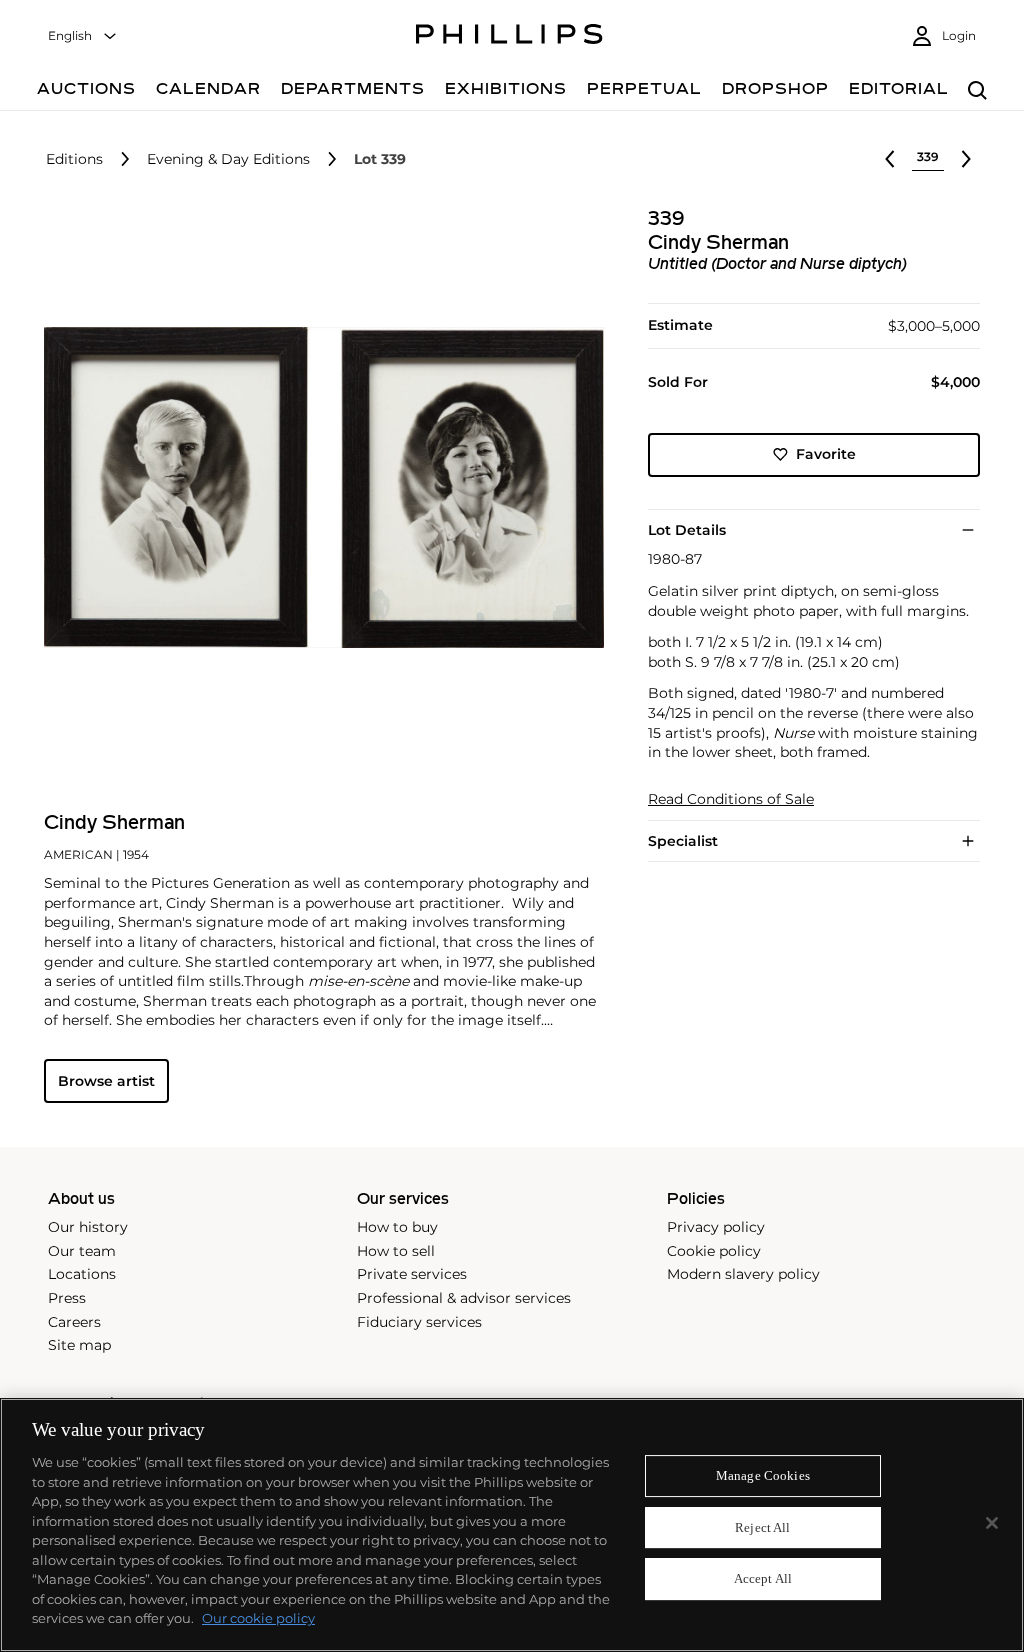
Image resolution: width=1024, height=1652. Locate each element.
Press (67, 1298)
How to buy (397, 1227)
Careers (74, 1322)
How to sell (396, 1251)
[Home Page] (509, 37)
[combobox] (83, 36)
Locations (82, 1274)
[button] (318, 488)
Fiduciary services (419, 1322)
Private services (412, 1274)
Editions (74, 159)
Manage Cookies (763, 1475)
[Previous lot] (890, 159)
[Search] (977, 91)
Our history (88, 1227)
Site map (79, 1345)
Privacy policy (716, 1227)
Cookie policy (714, 1251)
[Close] (992, 1523)
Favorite (826, 454)
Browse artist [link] (106, 1081)
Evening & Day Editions (228, 159)
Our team (82, 1251)
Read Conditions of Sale (731, 799)
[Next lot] (966, 159)
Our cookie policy (258, 1618)
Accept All (763, 1579)
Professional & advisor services (464, 1298)
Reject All (762, 1527)
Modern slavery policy (743, 1274)
